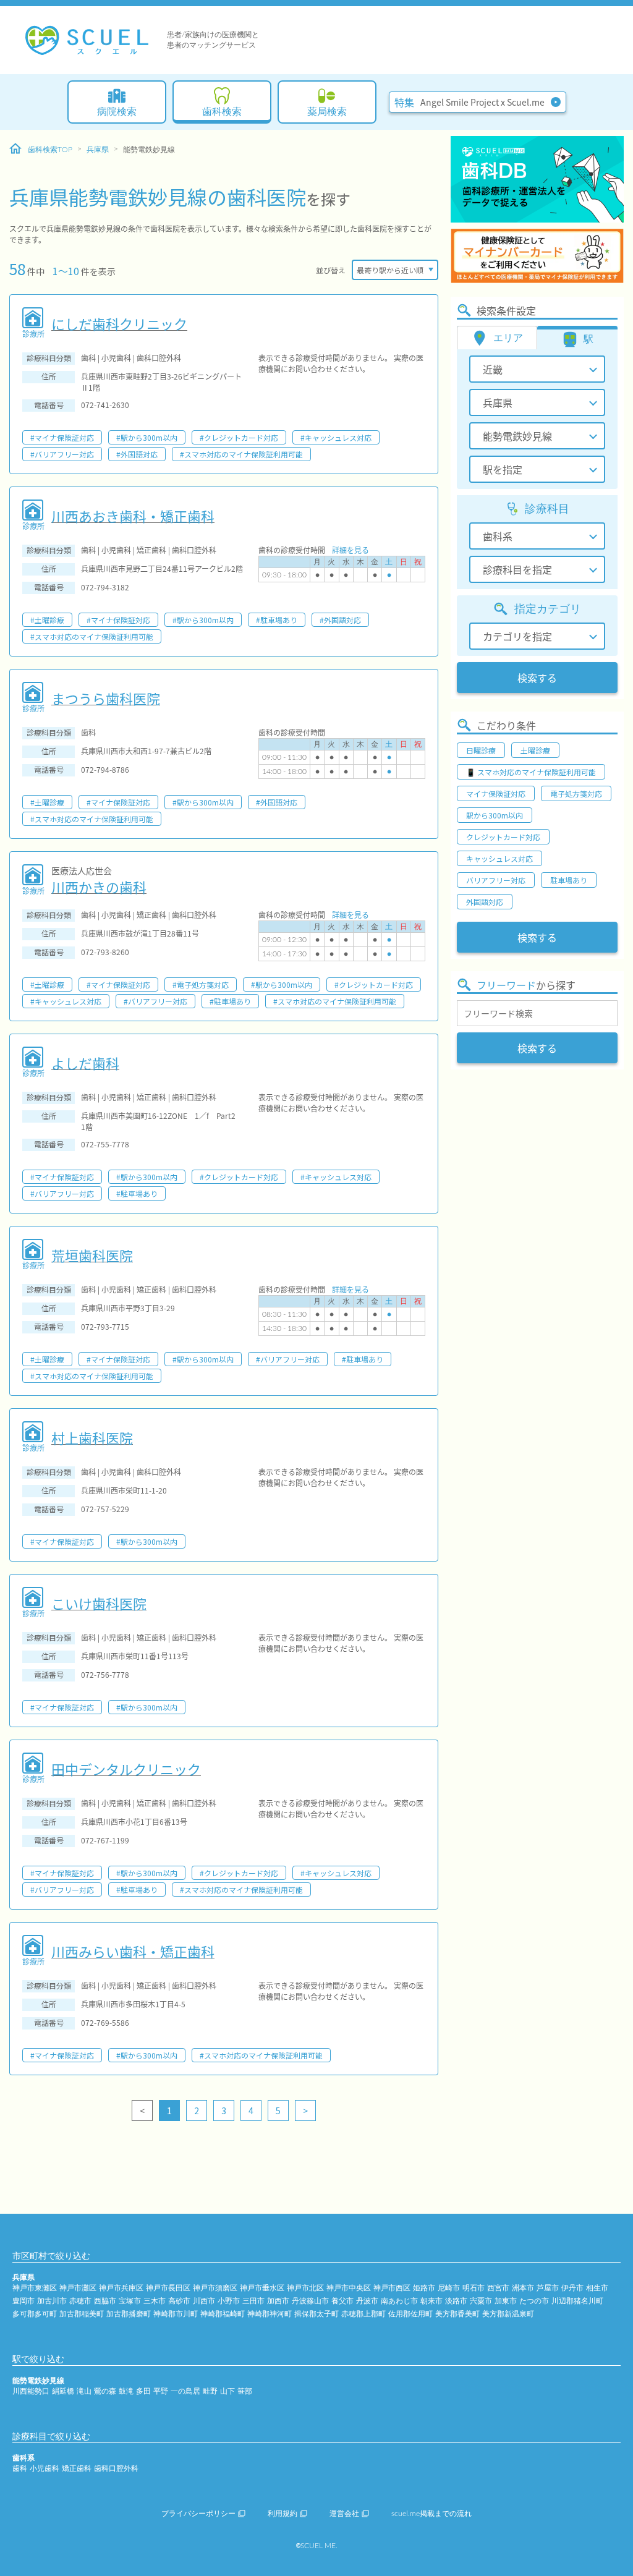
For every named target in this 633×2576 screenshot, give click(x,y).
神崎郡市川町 (176, 2314)
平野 (161, 2391)
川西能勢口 (31, 2391)
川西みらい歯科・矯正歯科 (133, 1951)
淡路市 (456, 2301)
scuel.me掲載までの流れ (431, 2514)
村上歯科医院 (92, 1437)
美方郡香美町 (457, 2314)
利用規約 (283, 2514)
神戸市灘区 (78, 2288)
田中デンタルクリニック (126, 1769)
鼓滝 (126, 2391)
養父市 (342, 2301)
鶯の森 (105, 2391)
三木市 (155, 2301)
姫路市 (424, 2288)
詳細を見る (350, 550)
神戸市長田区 (168, 2288)
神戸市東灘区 (35, 2288)
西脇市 (105, 2301)
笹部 (245, 2391)
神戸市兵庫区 (121, 2288)
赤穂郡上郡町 (363, 2314)
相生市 (597, 2288)
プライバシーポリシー (198, 2514)
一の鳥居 (185, 2391)
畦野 (210, 2391)
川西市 (204, 2301)
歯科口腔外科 (116, 2468)
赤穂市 (80, 2301)
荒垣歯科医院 (92, 1255)
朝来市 (431, 2301)
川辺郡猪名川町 (577, 2301)
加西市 (278, 2301)
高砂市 (179, 2301)
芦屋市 (548, 2288)
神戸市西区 (392, 2288)
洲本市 (523, 2288)
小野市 (229, 2301)
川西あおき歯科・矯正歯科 (133, 516)
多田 (143, 2391)
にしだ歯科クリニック (119, 323)
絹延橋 (63, 2391)
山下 (227, 2391)
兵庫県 (98, 150)
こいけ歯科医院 (99, 1603)
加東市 (506, 2301)
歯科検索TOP (50, 150)
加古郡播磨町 (129, 2314)
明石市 (474, 2288)
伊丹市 (572, 2288)
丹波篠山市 (310, 2301)
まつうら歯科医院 (106, 698)
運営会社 (344, 2514)
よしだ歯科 (85, 1063)
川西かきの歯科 (99, 886)
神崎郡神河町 (270, 2314)
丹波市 (367, 2301)
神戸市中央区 (349, 2288)
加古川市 (52, 2301)
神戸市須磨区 (215, 2288)
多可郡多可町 (35, 2314)
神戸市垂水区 (262, 2288)
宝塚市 (130, 2301)
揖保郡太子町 (316, 2314)
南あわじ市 (399, 2301)
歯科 (20, 2468)
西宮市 (498, 2288)
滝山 (84, 2391)
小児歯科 (45, 2468)
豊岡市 (23, 2301)
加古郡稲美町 (82, 2314)
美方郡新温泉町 (508, 2314)
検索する (537, 678)
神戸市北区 (305, 2288)
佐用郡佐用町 (410, 2314)
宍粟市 (481, 2301)
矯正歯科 (77, 2468)
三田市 (253, 2301)
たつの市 (534, 2301)
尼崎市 (449, 2288)
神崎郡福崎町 (223, 2314)
